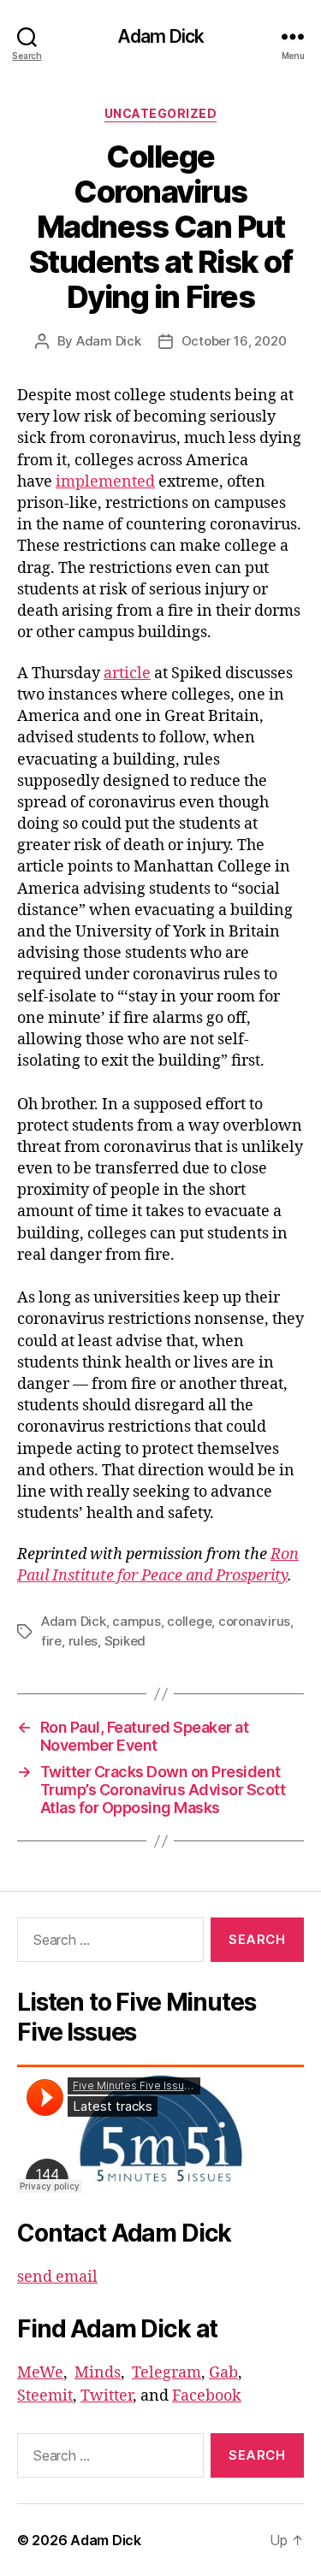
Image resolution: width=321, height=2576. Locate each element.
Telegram (166, 2373)
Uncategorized (161, 113)
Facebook (207, 2396)
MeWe (40, 2373)
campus (136, 1621)
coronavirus (254, 1621)
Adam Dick (160, 36)
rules (83, 1641)
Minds (98, 2373)
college (189, 1621)
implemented (105, 482)
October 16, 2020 (234, 341)
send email (57, 2277)
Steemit (45, 2396)
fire (51, 1641)
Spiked (125, 1641)
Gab (223, 2373)
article (127, 674)
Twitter (107, 2396)
